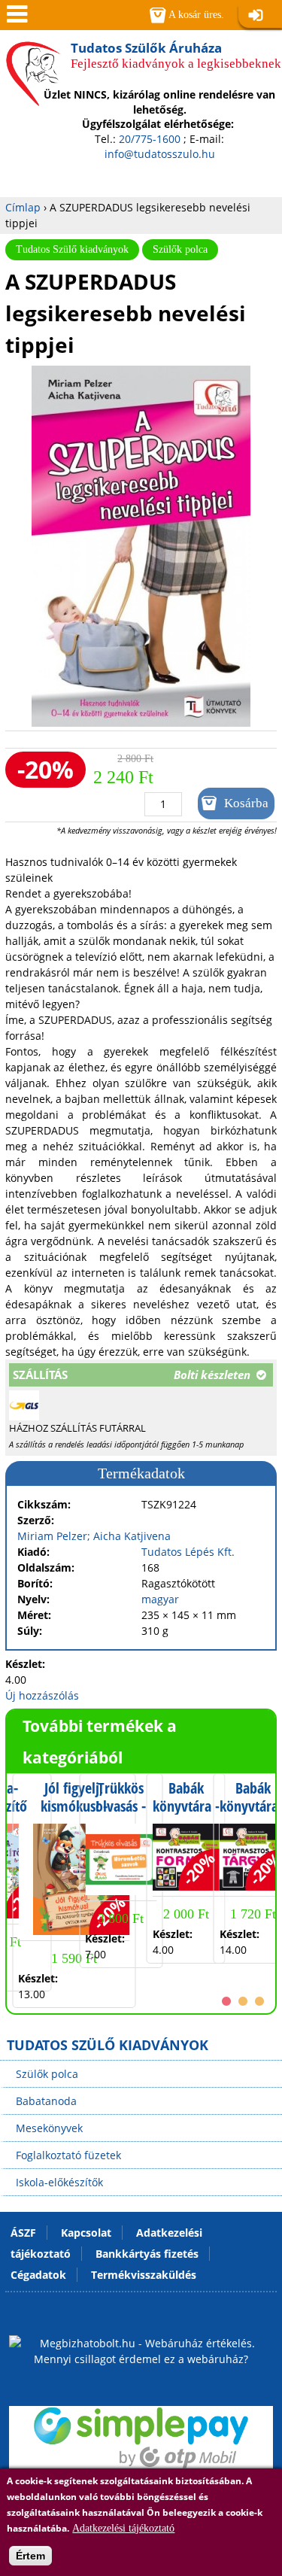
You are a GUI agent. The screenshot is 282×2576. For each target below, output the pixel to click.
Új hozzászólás (42, 1695)
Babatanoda (46, 2101)
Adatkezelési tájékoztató (123, 2528)
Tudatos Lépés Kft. (188, 1552)
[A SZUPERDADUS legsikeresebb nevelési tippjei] (141, 723)
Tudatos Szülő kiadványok (72, 249)
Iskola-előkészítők (59, 2182)
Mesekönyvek (49, 2128)
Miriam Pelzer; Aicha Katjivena (94, 1536)
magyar (160, 1599)
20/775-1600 (150, 139)
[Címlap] (33, 97)
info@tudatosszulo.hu (160, 154)
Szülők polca (180, 249)
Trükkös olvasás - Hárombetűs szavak (121, 1815)
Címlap (23, 207)
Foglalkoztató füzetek (68, 2155)
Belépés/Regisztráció (260, 16)
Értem (30, 2556)
